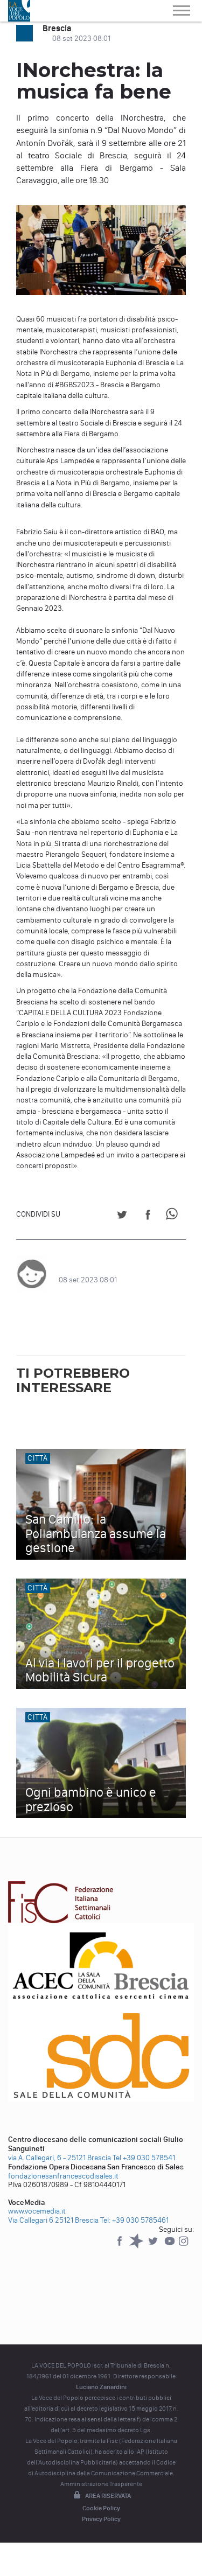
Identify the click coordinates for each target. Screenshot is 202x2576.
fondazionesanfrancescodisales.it (63, 2176)
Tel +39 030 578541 (144, 2158)
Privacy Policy (101, 2519)
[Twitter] (154, 2246)
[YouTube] (170, 2246)
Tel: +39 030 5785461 (134, 2220)
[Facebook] (120, 2246)
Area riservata (108, 2496)
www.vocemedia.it (37, 2211)
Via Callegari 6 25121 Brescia (53, 2220)
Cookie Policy (101, 2508)
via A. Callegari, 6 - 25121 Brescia (60, 2158)
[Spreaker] (137, 2246)
